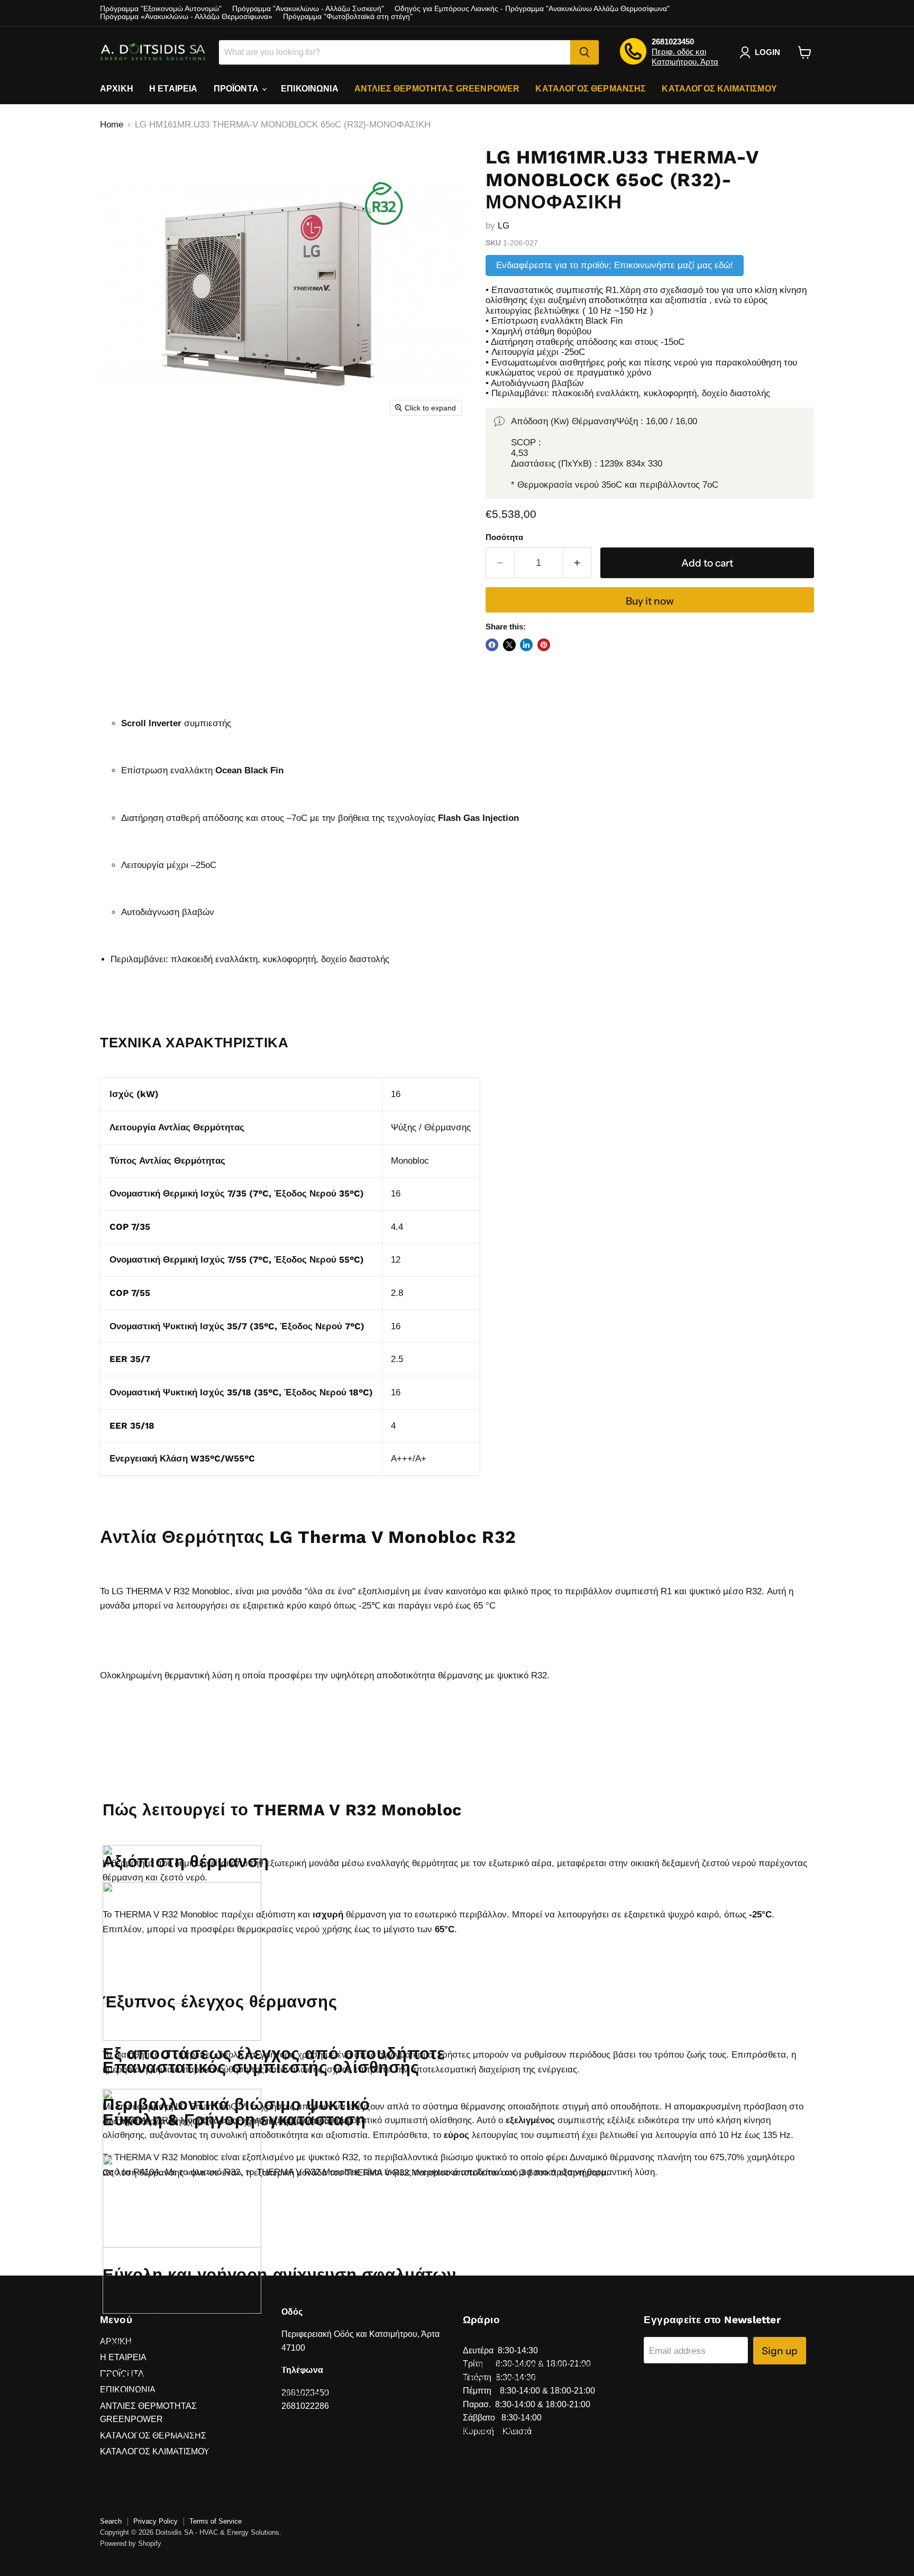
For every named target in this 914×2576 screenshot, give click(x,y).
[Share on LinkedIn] (526, 645)
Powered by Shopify (131, 2543)
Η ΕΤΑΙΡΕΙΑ (173, 89)
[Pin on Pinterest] (544, 645)
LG (504, 226)
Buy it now (650, 601)
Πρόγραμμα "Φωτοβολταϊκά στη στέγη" (348, 17)
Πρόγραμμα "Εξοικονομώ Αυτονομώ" (161, 9)
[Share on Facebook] (492, 645)
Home (112, 125)
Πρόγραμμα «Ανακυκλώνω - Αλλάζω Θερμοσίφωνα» (186, 17)
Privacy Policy (156, 2521)
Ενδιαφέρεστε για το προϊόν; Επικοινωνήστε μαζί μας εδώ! (615, 265)
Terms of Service (216, 2521)
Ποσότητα (504, 537)
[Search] (584, 52)
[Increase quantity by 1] (578, 563)
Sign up (780, 2351)
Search (111, 2521)
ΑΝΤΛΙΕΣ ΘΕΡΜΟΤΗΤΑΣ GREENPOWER (437, 89)
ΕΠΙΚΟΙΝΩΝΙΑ (310, 89)
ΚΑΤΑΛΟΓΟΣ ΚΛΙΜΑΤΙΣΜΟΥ (719, 89)
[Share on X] (509, 645)
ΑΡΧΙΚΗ (117, 89)
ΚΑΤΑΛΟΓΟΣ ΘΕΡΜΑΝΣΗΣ (591, 89)
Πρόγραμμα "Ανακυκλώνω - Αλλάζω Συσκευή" (308, 9)
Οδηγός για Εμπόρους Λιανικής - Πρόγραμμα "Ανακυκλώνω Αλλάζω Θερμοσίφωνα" (532, 9)
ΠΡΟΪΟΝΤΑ (237, 89)
